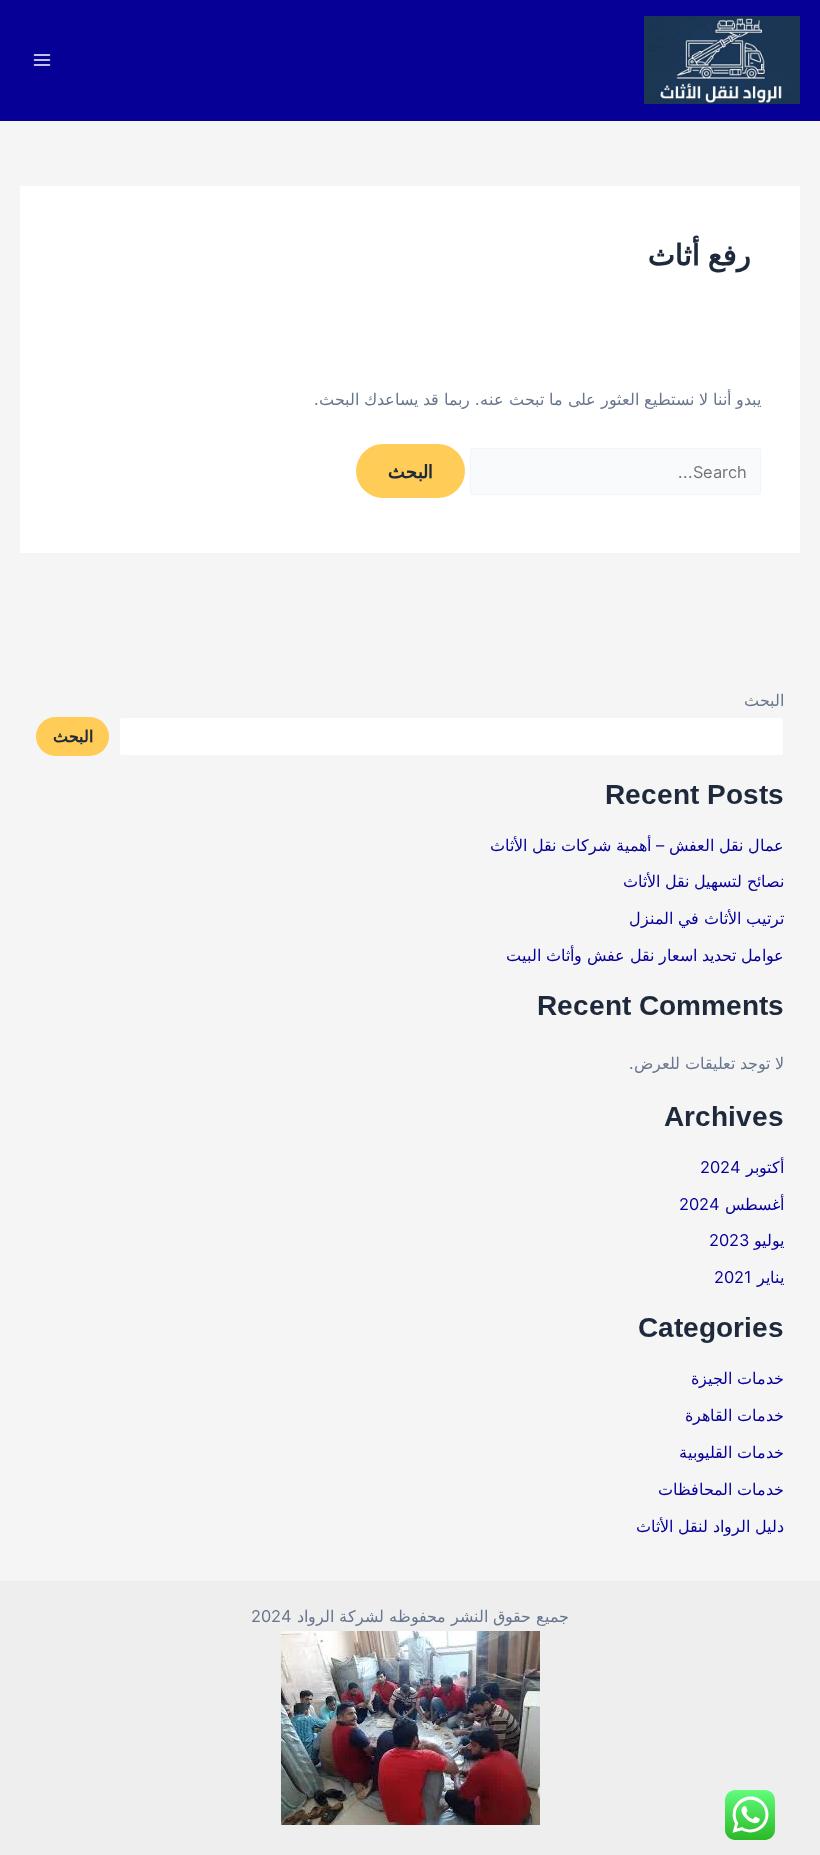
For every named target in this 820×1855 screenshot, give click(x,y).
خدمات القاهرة (734, 1415)
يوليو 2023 (746, 1240)
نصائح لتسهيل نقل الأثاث (703, 881)
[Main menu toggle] (42, 60)
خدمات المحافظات (721, 1489)
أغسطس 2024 (731, 1204)
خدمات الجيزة (737, 1378)
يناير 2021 (749, 1277)
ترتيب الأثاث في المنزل (706, 918)
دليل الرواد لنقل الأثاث (710, 1526)
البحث (764, 700)
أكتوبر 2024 (742, 1167)
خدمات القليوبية (731, 1452)
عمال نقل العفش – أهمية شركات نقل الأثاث (637, 845)
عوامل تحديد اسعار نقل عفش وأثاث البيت (645, 955)
